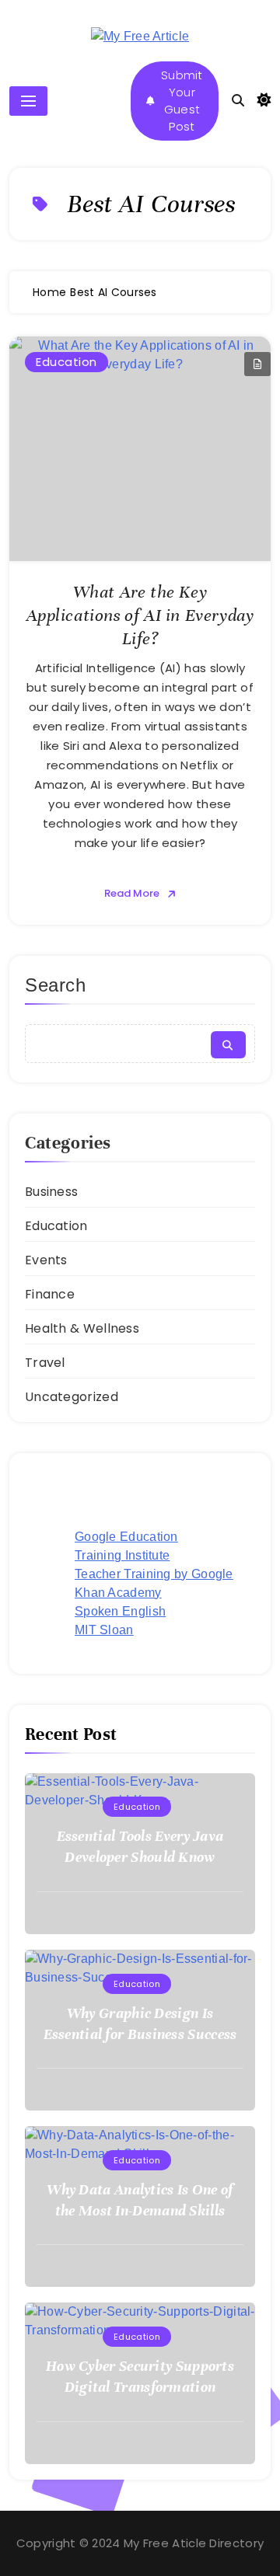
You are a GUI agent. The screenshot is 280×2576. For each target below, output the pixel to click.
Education (66, 362)
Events (46, 1260)
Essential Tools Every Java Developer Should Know (140, 1846)
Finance (50, 1294)
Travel (45, 1363)
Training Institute (122, 1555)
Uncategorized (72, 1397)
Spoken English (120, 1611)
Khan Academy (118, 1593)
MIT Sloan (104, 1630)
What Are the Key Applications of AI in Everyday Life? (140, 615)
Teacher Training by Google (154, 1574)
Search (56, 985)
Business (51, 1192)
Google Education (126, 1537)
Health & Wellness (82, 1328)
